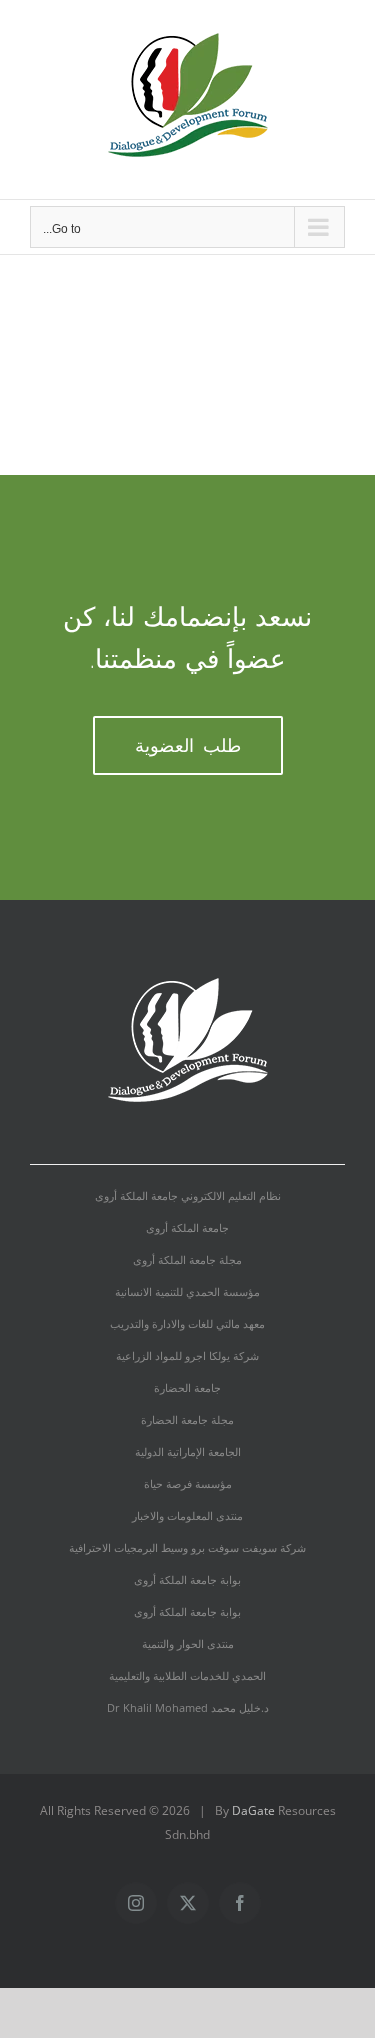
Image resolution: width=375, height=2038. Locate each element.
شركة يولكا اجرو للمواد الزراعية (187, 1355)
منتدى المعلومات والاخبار (187, 1515)
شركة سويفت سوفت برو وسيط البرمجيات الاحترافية (187, 1547)
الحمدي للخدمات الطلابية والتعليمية (187, 1675)
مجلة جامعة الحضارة (187, 1419)
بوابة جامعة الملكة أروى (187, 1579)
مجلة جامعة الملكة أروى (187, 1259)
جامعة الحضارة (187, 1387)
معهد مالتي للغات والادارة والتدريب (187, 1323)
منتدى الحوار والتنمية (188, 1643)
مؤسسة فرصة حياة (188, 1483)
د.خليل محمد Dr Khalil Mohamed (188, 1707)
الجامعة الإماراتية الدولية (188, 1451)
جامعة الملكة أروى (187, 1227)
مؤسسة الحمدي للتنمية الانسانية (187, 1291)
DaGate (253, 1810)
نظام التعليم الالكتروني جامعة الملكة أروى (188, 1195)
